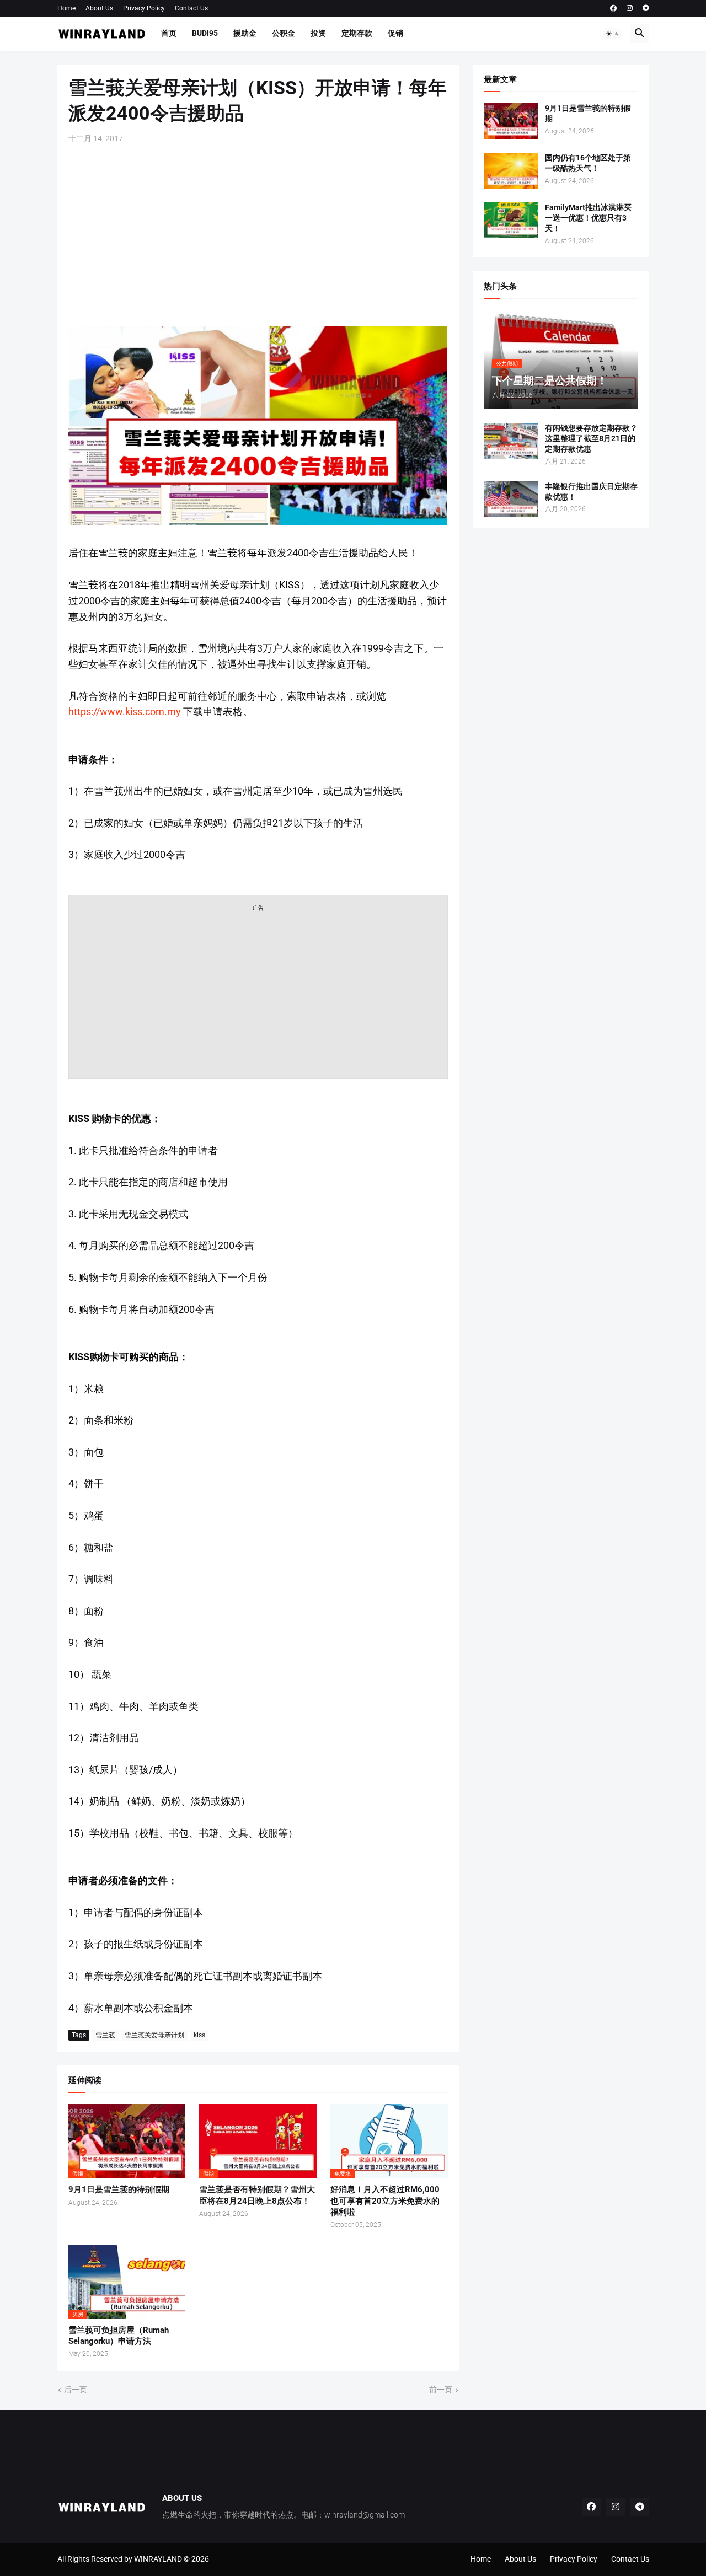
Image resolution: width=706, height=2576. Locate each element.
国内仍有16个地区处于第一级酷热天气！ (588, 163)
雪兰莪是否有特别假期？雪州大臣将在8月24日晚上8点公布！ (257, 2195)
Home (66, 8)
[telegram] (646, 8)
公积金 (284, 33)
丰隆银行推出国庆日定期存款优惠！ (591, 492)
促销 (395, 33)
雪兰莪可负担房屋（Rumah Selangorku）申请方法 (119, 2336)
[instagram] (630, 8)
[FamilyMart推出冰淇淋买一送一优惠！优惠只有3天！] (511, 220)
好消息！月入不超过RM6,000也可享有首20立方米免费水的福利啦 (385, 2201)
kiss (199, 2035)
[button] (613, 34)
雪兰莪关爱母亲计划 (154, 2035)
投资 (318, 33)
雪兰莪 (105, 2035)
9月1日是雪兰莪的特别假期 (119, 2189)
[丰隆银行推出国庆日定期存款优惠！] (511, 499)
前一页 (441, 2390)
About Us (99, 8)
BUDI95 (205, 33)
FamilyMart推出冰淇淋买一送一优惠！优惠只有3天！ (588, 218)
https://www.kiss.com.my (125, 712)
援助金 (245, 33)
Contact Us (191, 8)
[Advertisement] (258, 235)
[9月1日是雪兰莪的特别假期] (511, 121)
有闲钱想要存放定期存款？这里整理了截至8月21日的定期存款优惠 (591, 438)
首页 (169, 33)
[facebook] (613, 8)
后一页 (76, 2390)
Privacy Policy (144, 8)
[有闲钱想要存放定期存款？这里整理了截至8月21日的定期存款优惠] (511, 441)
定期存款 (357, 33)
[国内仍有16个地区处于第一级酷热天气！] (511, 171)
